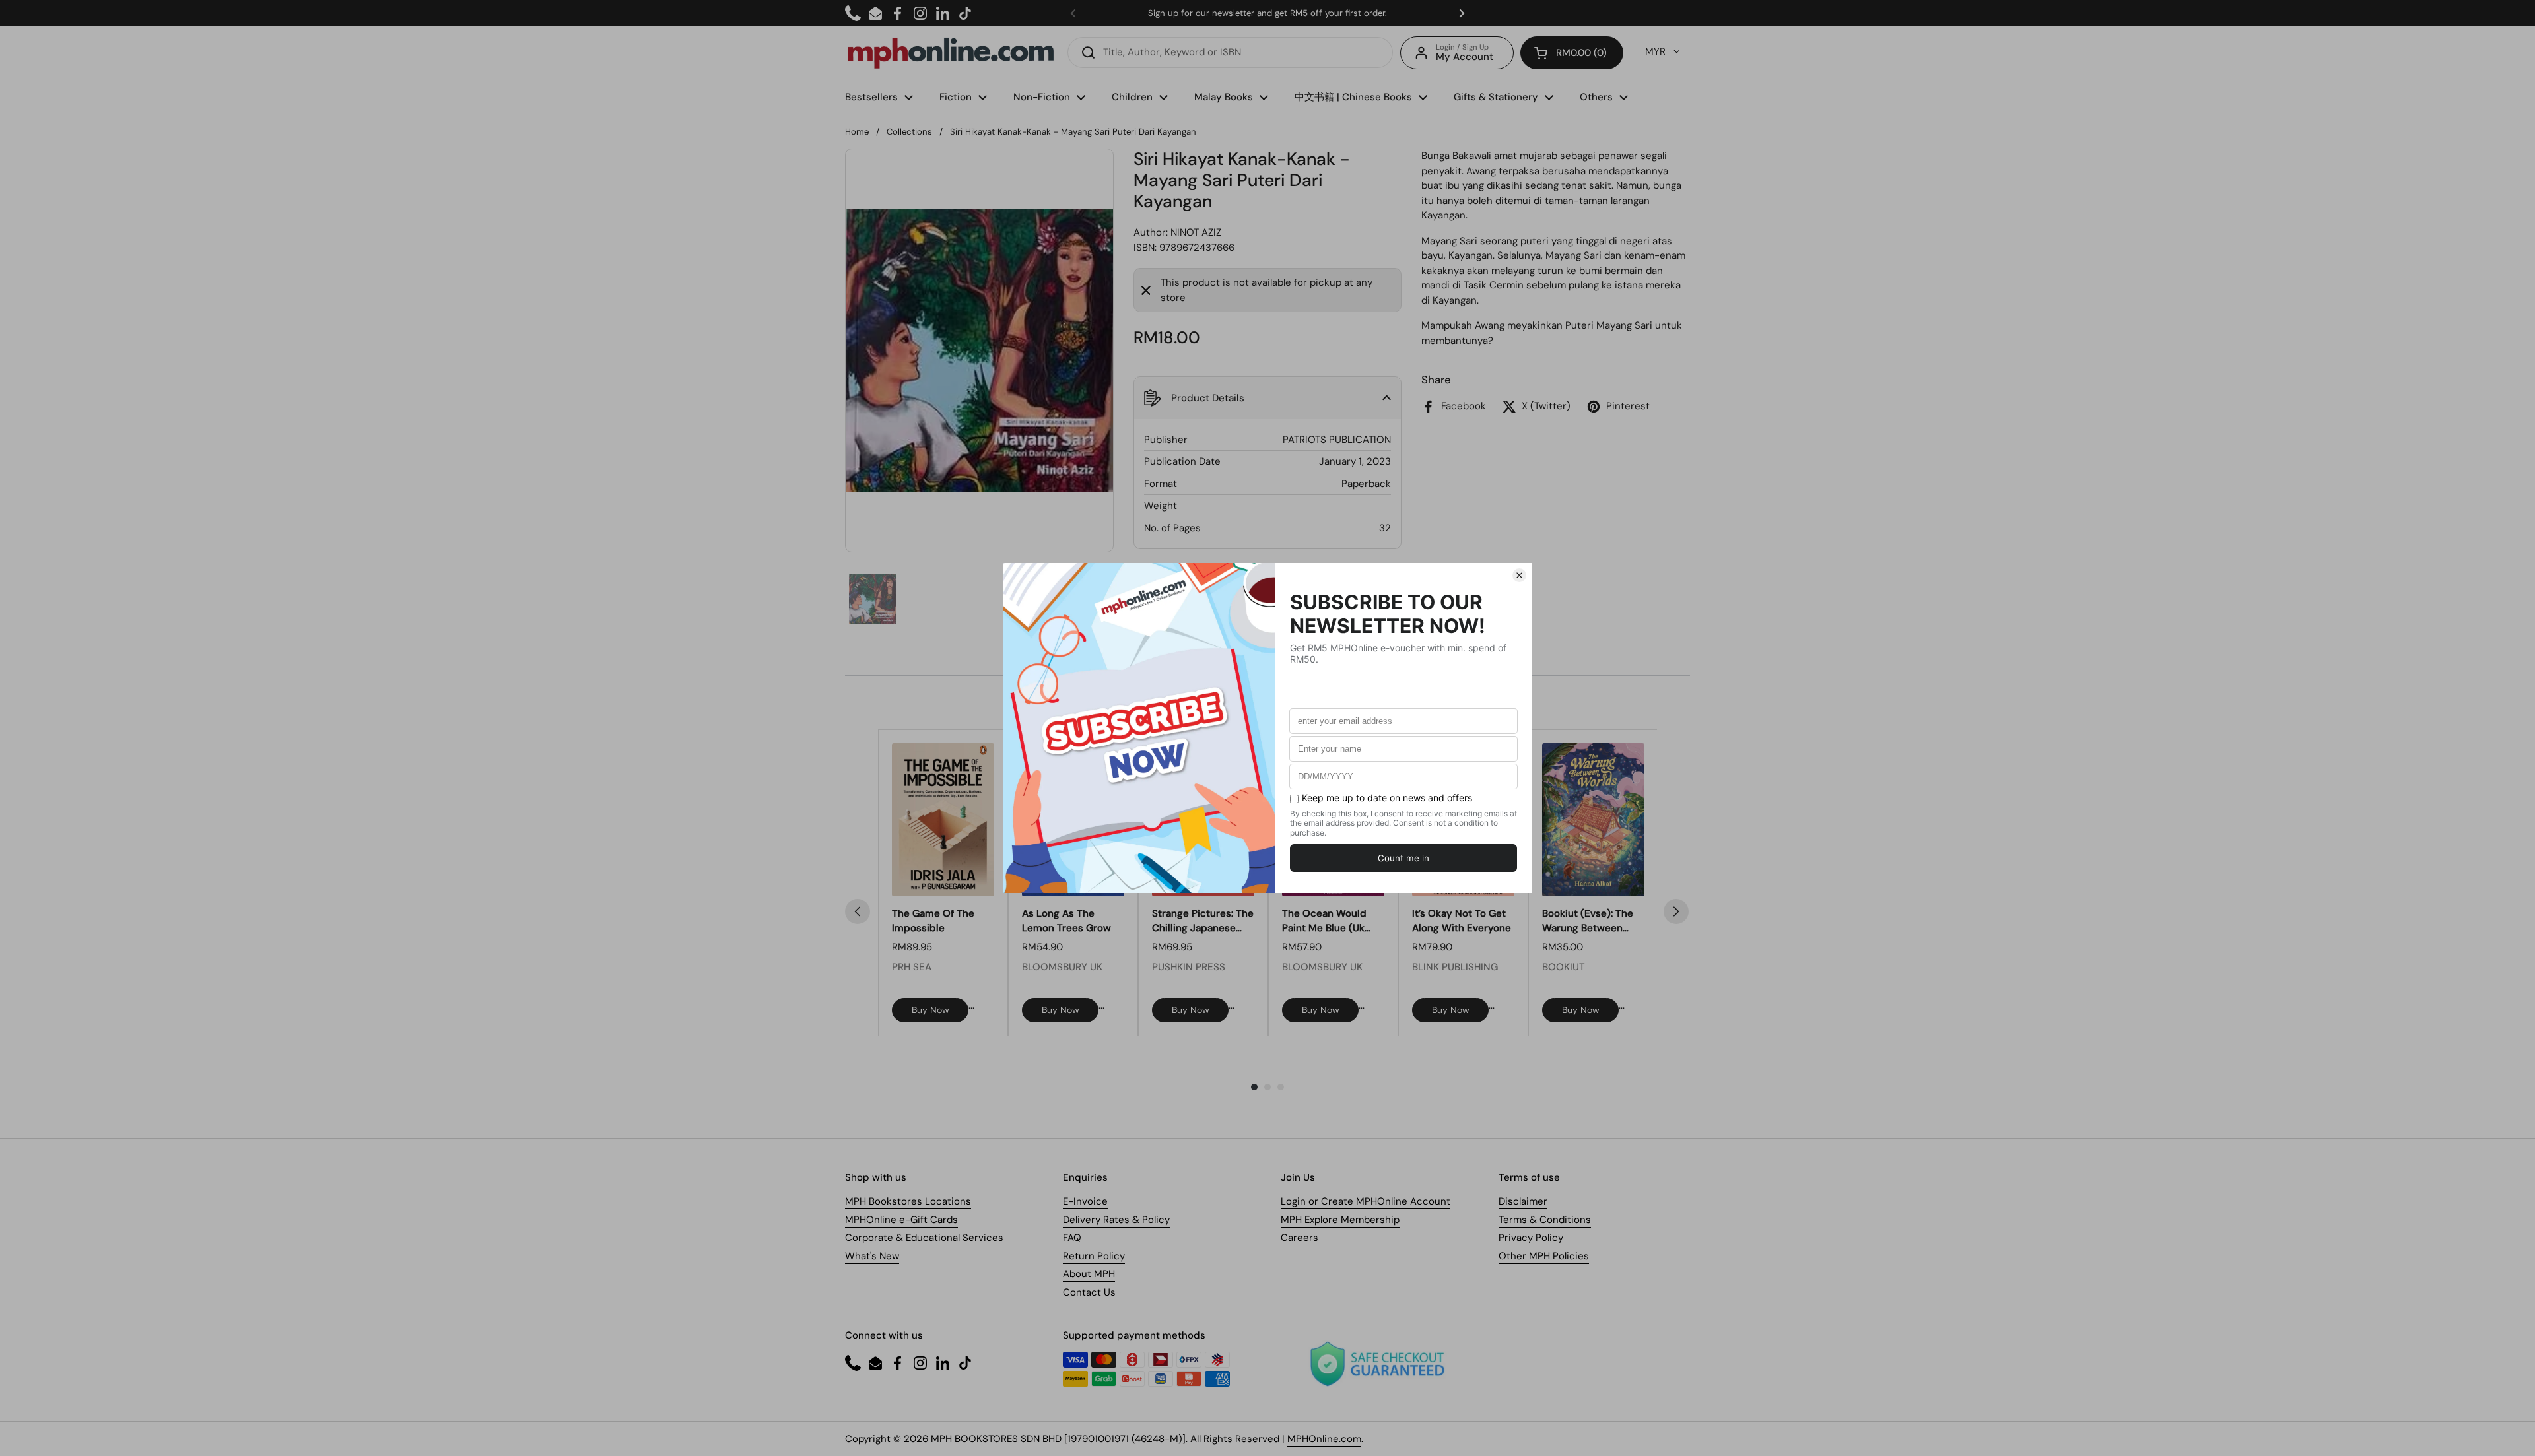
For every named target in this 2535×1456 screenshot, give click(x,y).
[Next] (1676, 911)
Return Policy (1094, 1256)
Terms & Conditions (1545, 1220)
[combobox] (1230, 52)
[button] (1572, 53)
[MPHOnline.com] (951, 53)
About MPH (1089, 1274)
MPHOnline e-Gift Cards (901, 1220)
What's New (872, 1256)
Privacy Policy (1531, 1238)
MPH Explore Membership (1340, 1220)
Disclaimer (1523, 1201)
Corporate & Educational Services (924, 1238)
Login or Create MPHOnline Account (1366, 1201)
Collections (909, 132)
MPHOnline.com (1324, 1439)
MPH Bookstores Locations (908, 1201)
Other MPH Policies (1544, 1256)
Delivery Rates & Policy (1116, 1220)
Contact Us (1089, 1292)
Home (857, 132)
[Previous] (858, 911)
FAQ (1072, 1238)
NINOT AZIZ (1196, 232)
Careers (1300, 1238)
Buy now (930, 1010)
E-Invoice (1085, 1201)
